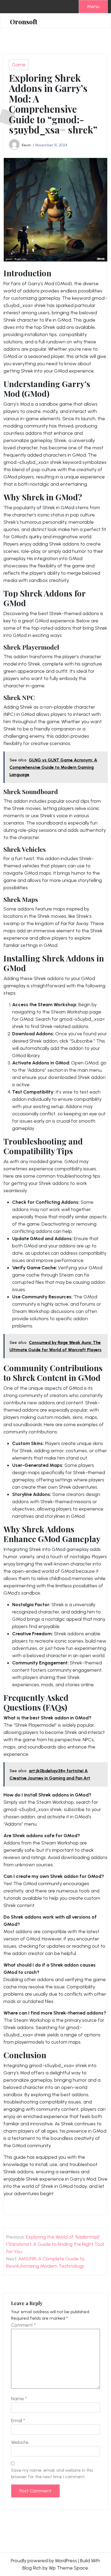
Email (18, 2420)
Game (19, 65)
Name (19, 2399)
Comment (23, 2325)
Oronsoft (24, 22)
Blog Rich (32, 2568)
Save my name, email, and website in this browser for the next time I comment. (52, 2473)
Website (20, 2442)
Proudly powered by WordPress (44, 2561)
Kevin (26, 145)
